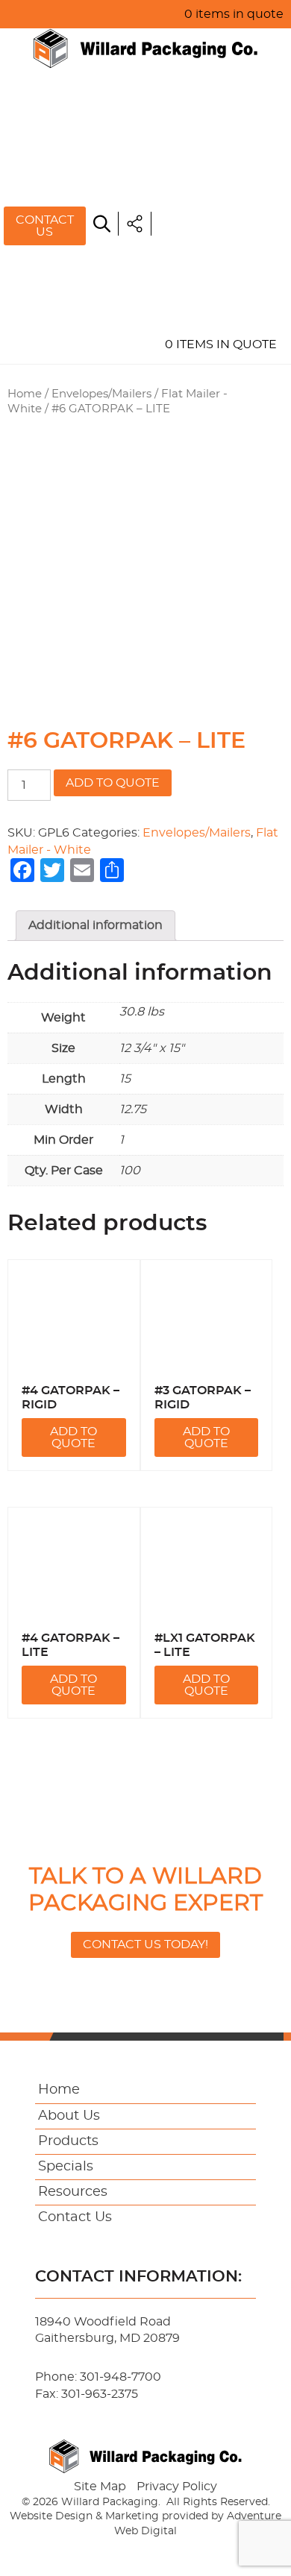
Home (182, 105)
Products (197, 174)
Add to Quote (113, 783)
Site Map (100, 2487)
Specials (192, 208)
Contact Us (45, 226)
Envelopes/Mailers (101, 394)
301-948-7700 (121, 2377)
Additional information (96, 925)
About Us (194, 139)
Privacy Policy (177, 2487)
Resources (201, 242)
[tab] (96, 925)
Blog (180, 277)
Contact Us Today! (145, 1944)
